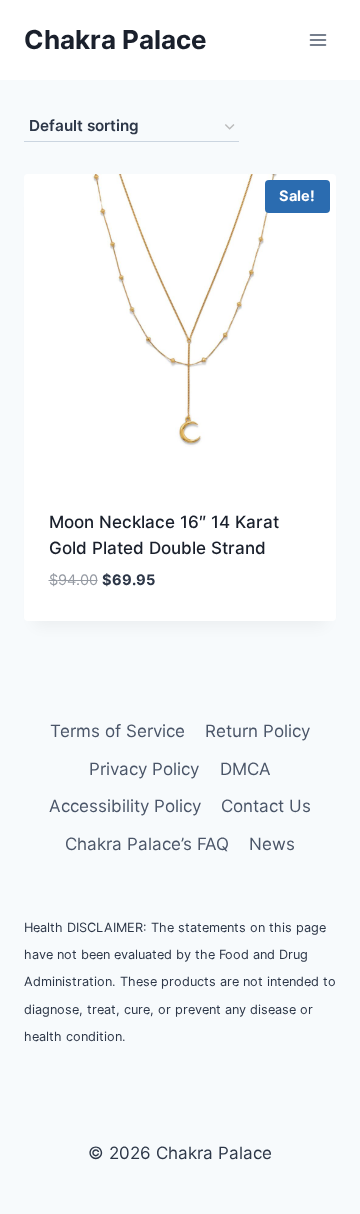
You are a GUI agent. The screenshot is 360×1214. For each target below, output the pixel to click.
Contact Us (266, 806)
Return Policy (257, 731)
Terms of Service (117, 731)
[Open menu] (317, 39)
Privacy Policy (144, 769)
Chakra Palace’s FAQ (147, 844)
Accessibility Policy (125, 806)
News (272, 844)
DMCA (245, 769)
